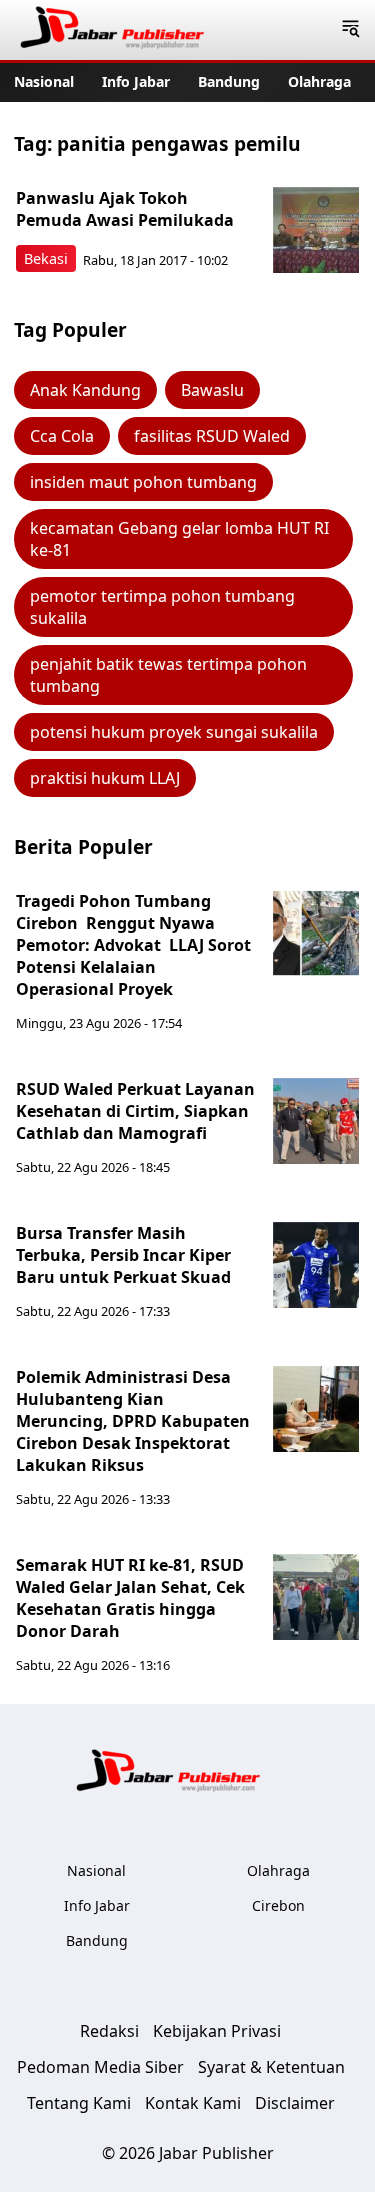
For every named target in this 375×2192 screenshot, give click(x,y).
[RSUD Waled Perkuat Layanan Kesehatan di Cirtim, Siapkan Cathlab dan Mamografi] (316, 1121)
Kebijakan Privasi (217, 2031)
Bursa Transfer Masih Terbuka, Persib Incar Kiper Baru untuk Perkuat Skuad (123, 1255)
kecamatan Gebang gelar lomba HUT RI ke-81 (179, 539)
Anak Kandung (85, 390)
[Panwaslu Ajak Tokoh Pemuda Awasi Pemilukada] (316, 230)
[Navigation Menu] (350, 30)
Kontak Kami (193, 2103)
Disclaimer (295, 2103)
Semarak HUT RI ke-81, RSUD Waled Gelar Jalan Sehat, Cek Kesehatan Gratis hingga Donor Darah (130, 1598)
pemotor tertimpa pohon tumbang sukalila (162, 607)
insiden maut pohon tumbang (143, 482)
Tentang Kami (79, 2103)
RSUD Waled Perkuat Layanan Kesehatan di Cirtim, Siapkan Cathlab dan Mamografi (135, 1111)
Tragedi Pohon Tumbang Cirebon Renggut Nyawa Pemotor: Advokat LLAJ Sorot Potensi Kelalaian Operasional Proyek (133, 945)
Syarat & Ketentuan (271, 2067)
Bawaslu (212, 390)
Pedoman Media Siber (100, 2067)
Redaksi (109, 2031)
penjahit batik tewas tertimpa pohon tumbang (168, 675)
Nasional (44, 81)
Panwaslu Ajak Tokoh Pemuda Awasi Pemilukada (125, 209)
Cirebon (278, 1905)
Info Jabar (136, 81)
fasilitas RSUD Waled (212, 436)
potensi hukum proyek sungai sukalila (174, 732)
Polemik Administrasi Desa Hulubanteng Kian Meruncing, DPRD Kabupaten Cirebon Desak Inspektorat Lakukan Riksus (133, 1421)
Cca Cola (62, 436)
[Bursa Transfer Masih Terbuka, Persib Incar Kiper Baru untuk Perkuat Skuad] (316, 1265)
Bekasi (46, 258)
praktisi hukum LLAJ (105, 778)
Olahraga (319, 81)
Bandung (229, 81)
